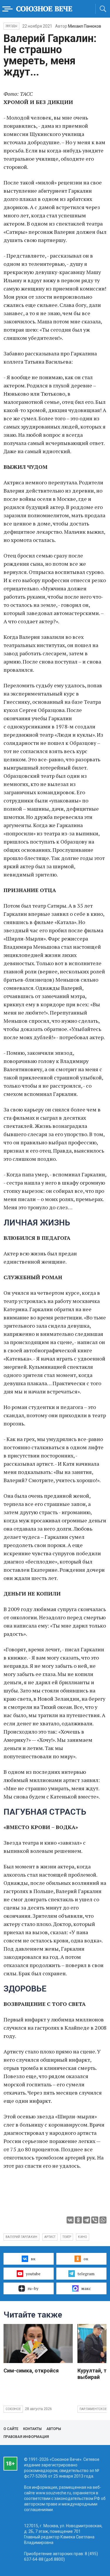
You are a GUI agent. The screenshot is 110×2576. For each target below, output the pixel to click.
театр (67, 2237)
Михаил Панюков (85, 26)
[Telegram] (87, 2220)
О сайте (11, 2429)
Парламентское (93, 2409)
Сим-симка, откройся (31, 2371)
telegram (86, 2274)
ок (86, 2259)
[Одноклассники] (78, 2220)
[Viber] (95, 2220)
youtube (33, 2274)
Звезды (11, 26)
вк (33, 2259)
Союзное (13, 2409)
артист (50, 2237)
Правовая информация (26, 2437)
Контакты (32, 2429)
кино (83, 2237)
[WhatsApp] (103, 2220)
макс (86, 2288)
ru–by (33, 2288)
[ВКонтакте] (70, 2220)
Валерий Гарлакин (21, 2237)
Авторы (54, 2429)
